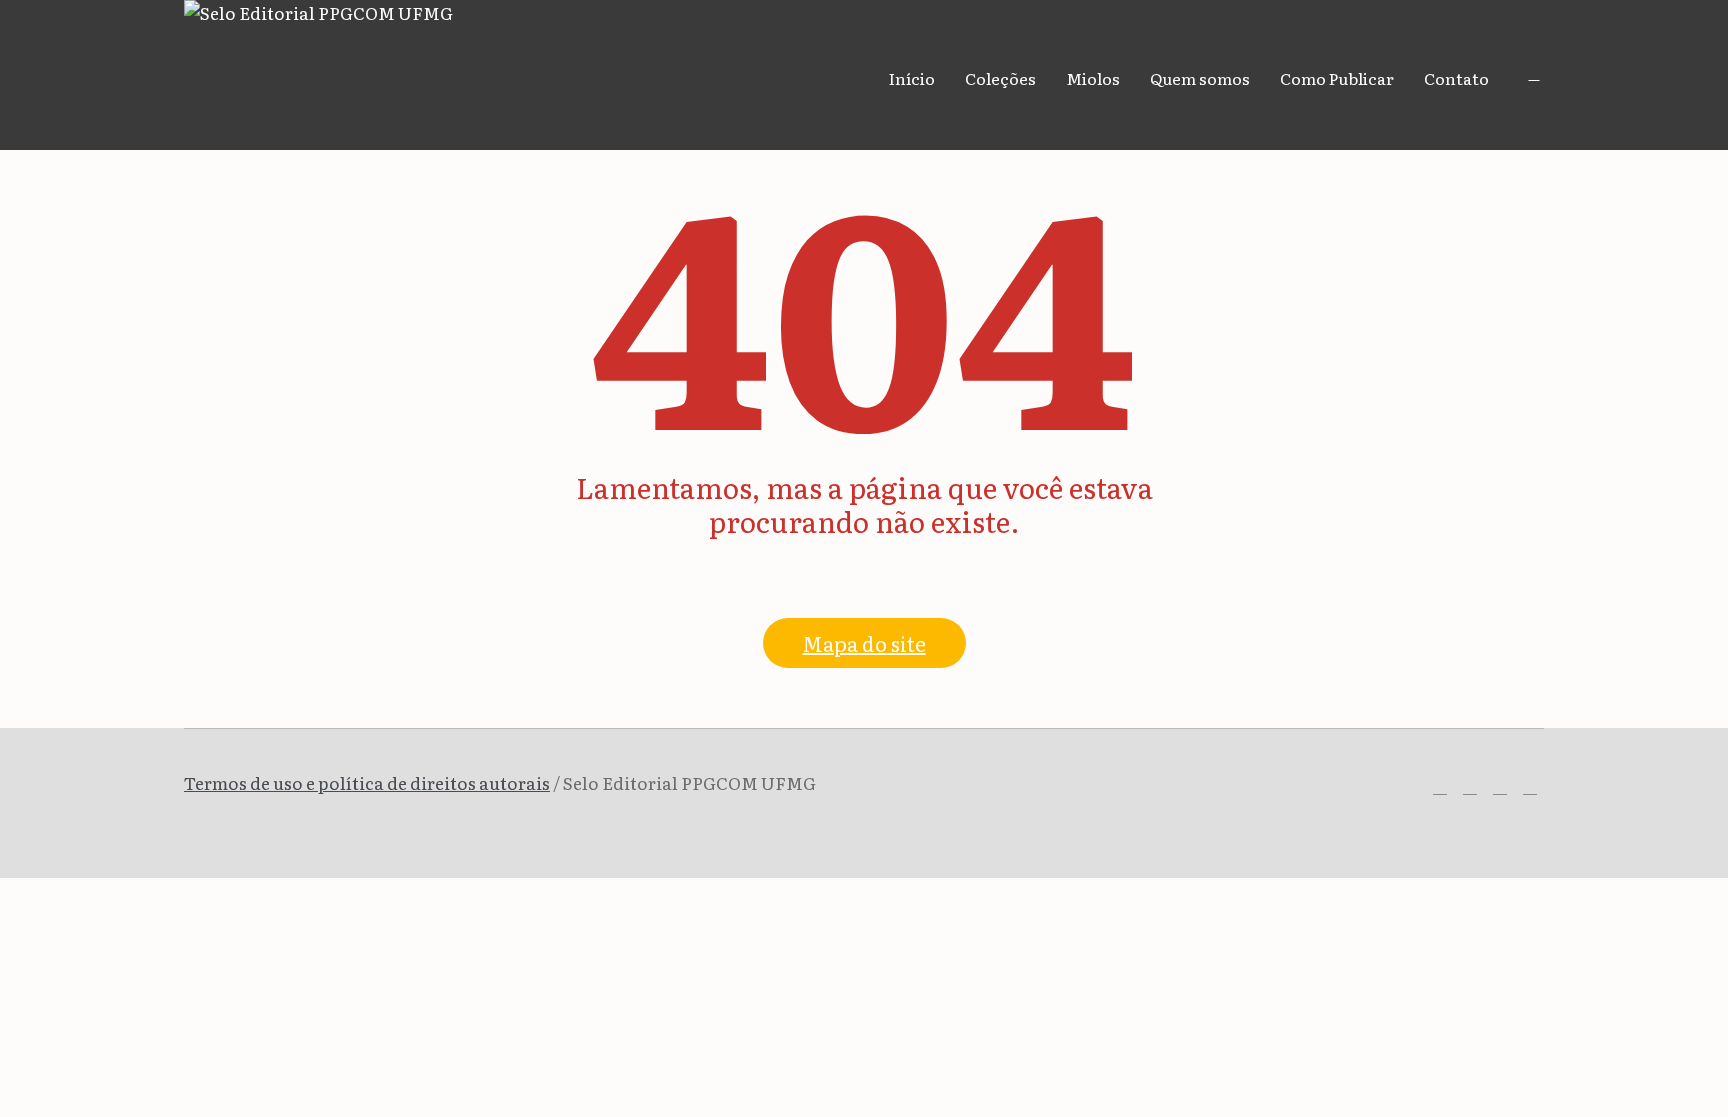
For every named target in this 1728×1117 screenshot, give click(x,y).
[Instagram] (1470, 787)
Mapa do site (864, 643)
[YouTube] (1530, 787)
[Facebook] (1440, 787)
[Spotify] (1500, 787)
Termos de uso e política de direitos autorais (367, 782)
